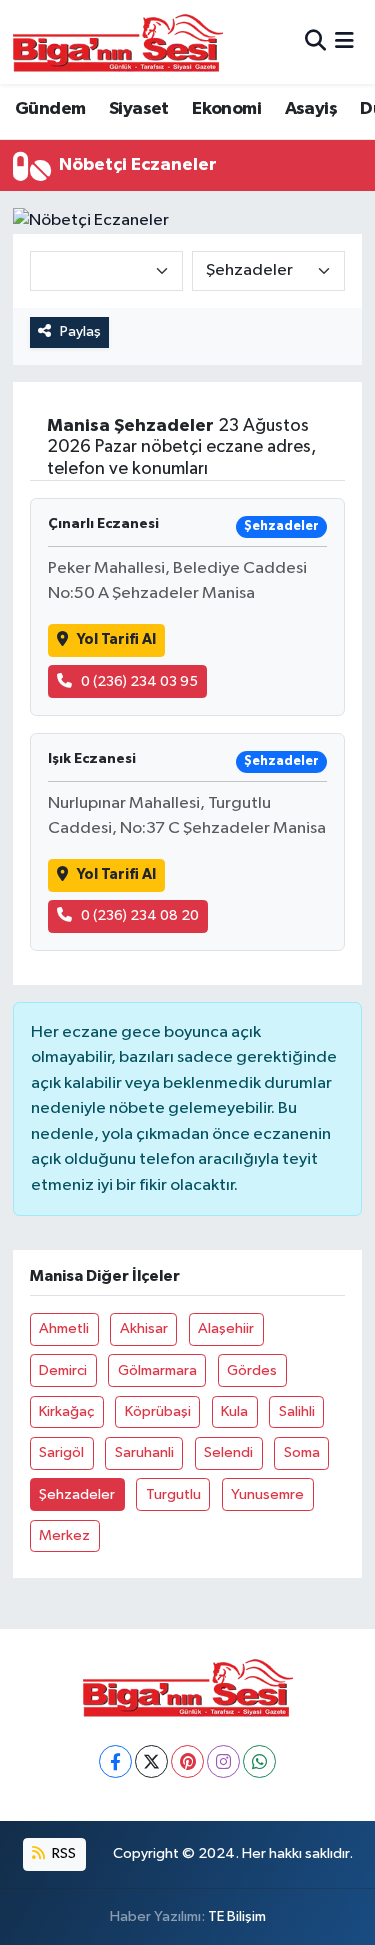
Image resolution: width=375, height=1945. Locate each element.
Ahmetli (64, 1328)
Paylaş (80, 331)
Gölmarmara (157, 1370)
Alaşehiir (226, 1328)
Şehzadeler (77, 1494)
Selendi (228, 1452)
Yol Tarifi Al (116, 639)
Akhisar (144, 1328)
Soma (302, 1452)
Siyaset (139, 109)
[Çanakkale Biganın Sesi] (118, 42)
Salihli (297, 1411)
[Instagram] (223, 1761)
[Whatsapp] (259, 1761)
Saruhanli (144, 1452)
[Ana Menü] (344, 41)
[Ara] (315, 41)
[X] (151, 1761)
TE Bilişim (237, 1916)
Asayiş (311, 109)
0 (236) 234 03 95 (139, 681)
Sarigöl (61, 1452)
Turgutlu (173, 1494)
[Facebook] (115, 1761)
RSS (62, 1853)
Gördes (252, 1370)
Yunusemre (267, 1494)
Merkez (64, 1535)
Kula (234, 1411)
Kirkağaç (66, 1411)
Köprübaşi (158, 1411)
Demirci (63, 1370)
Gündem (50, 109)
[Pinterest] (187, 1761)
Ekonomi (226, 109)
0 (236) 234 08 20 (140, 915)
